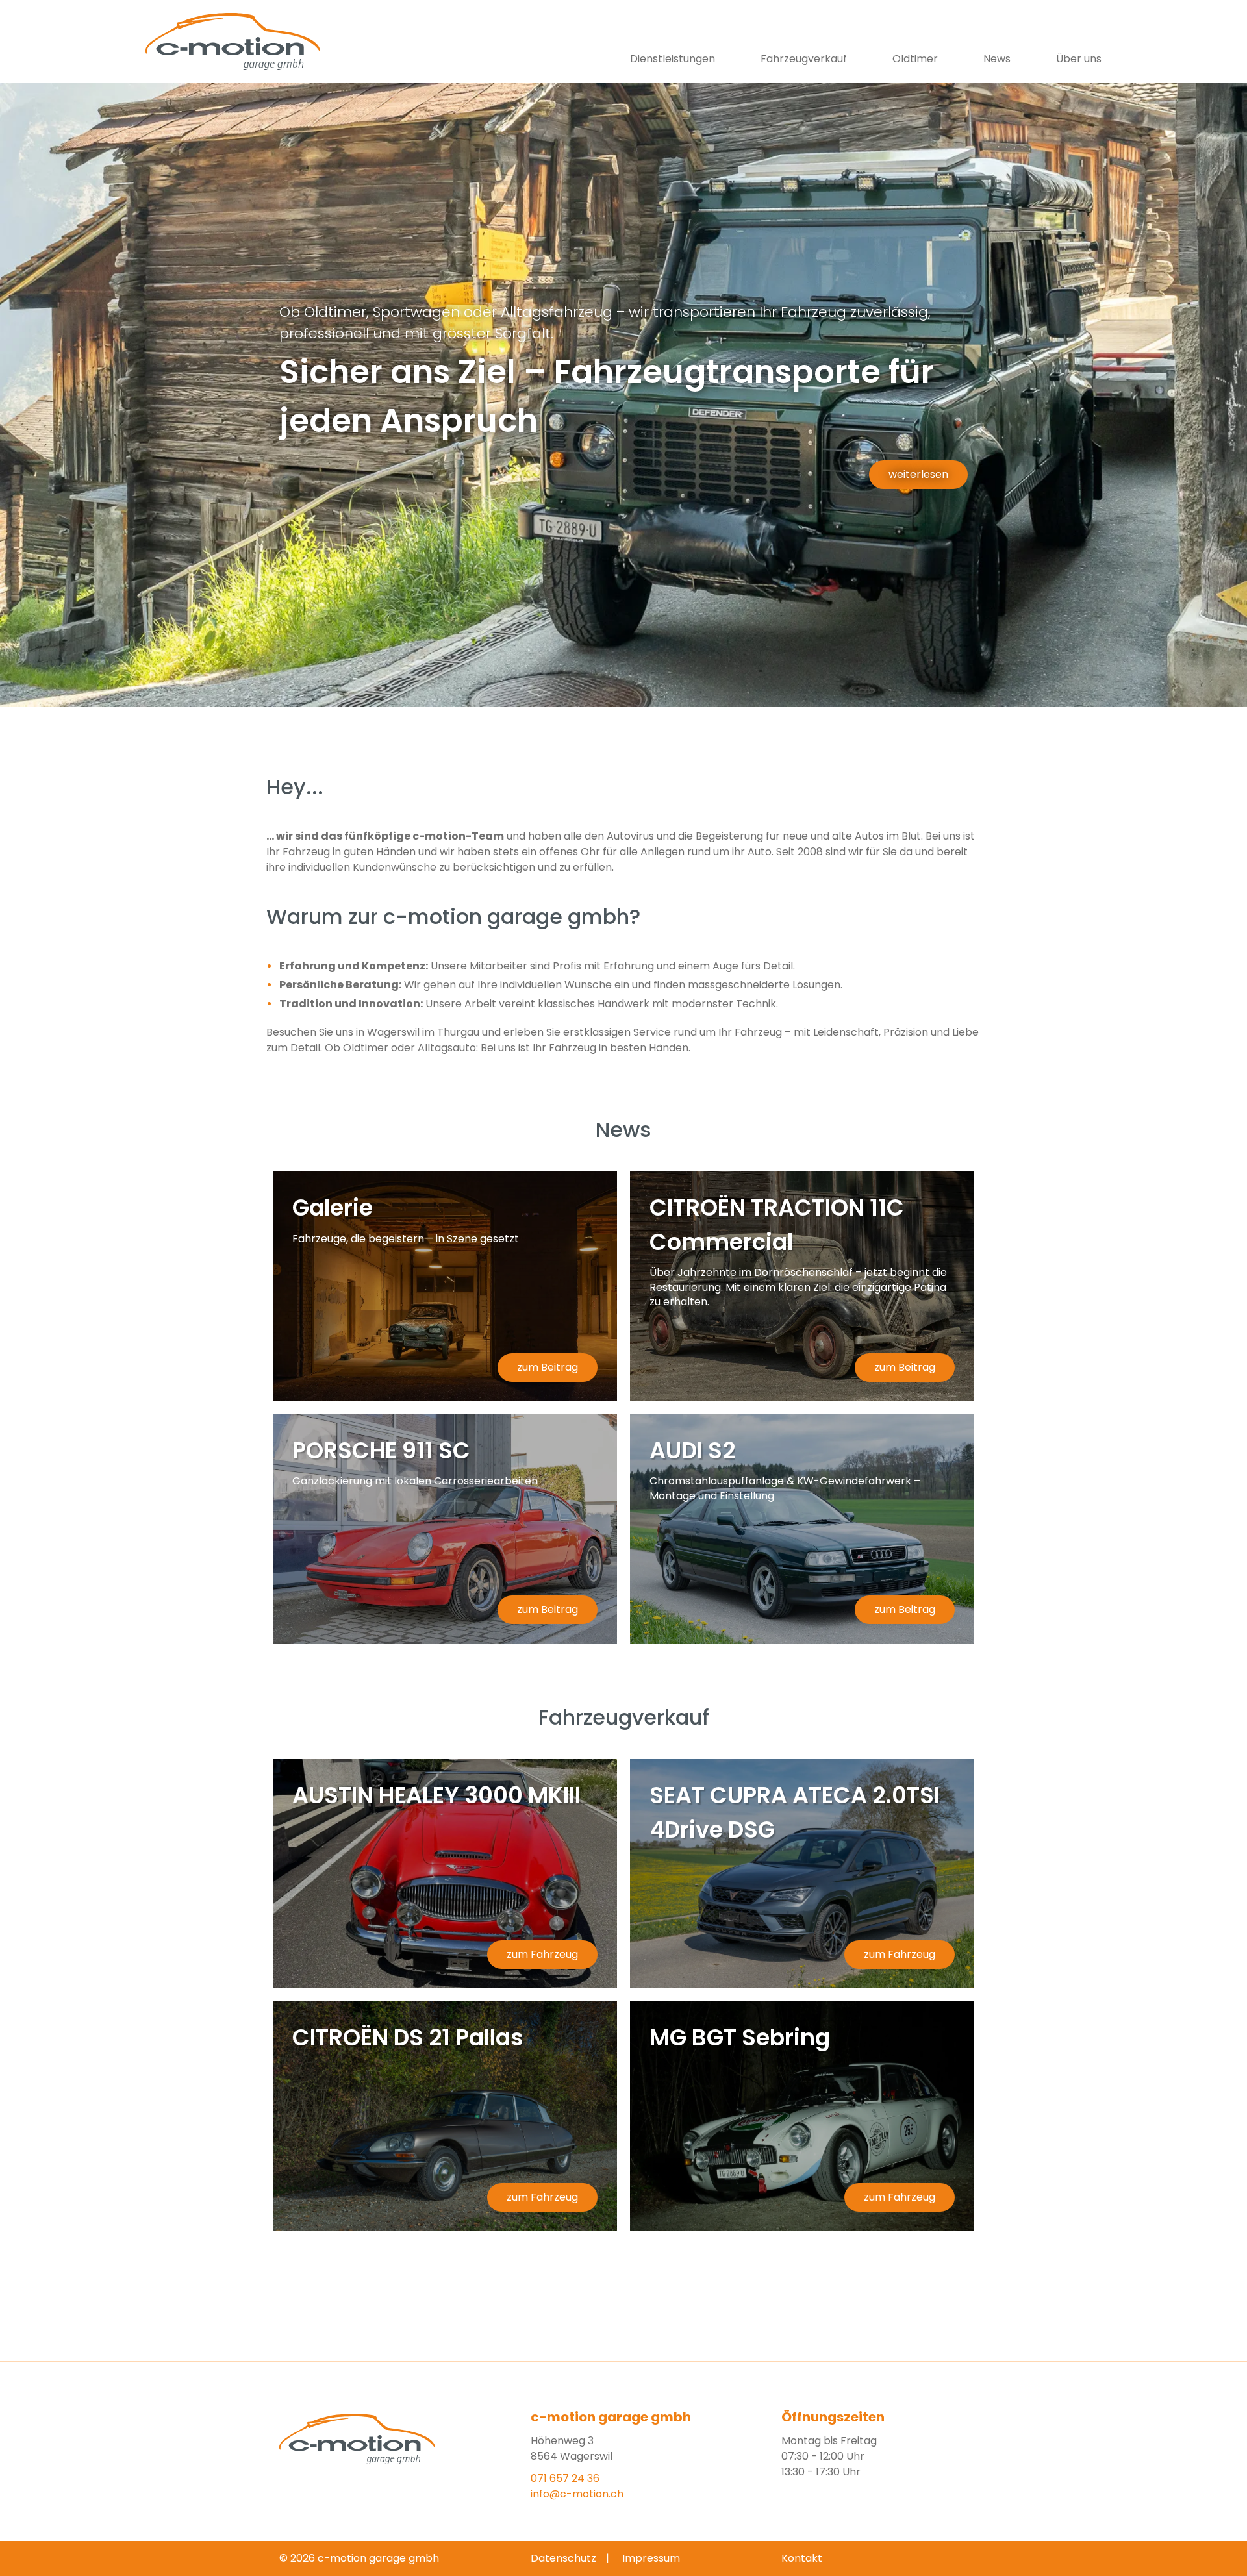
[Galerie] (445, 1286)
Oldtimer (915, 59)
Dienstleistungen (673, 59)
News (997, 59)
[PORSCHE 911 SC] (445, 1529)
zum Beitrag (548, 1367)
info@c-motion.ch (577, 2494)
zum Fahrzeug (542, 1954)
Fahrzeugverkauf (804, 59)
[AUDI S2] (802, 1529)
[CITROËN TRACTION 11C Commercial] (802, 1286)
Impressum (651, 2558)
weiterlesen (918, 474)
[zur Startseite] (243, 42)
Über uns (1079, 59)
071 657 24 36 (565, 2478)
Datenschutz (563, 2558)
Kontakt (802, 2558)
